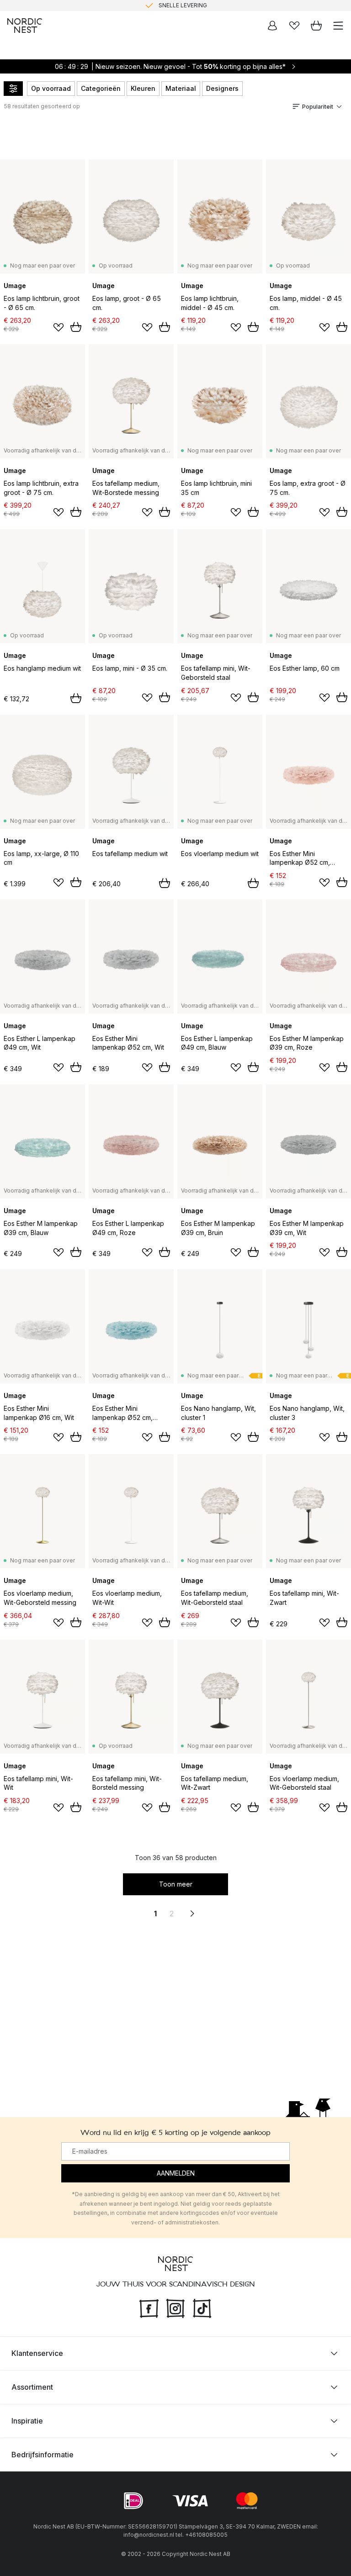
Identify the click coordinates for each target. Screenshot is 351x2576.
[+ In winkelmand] (76, 327)
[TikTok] (202, 2307)
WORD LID (214, 10)
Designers (222, 88)
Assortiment (32, 2387)
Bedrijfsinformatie (43, 2454)
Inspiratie (27, 2420)
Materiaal (181, 88)
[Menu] (338, 26)
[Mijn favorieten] (294, 26)
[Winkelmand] (316, 26)
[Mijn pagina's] (272, 26)
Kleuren (143, 88)
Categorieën (101, 88)
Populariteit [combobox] (318, 107)
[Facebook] (149, 2307)
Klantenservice (37, 2353)
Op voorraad (51, 88)
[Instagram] (175, 2307)
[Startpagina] (25, 26)
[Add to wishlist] (58, 327)
